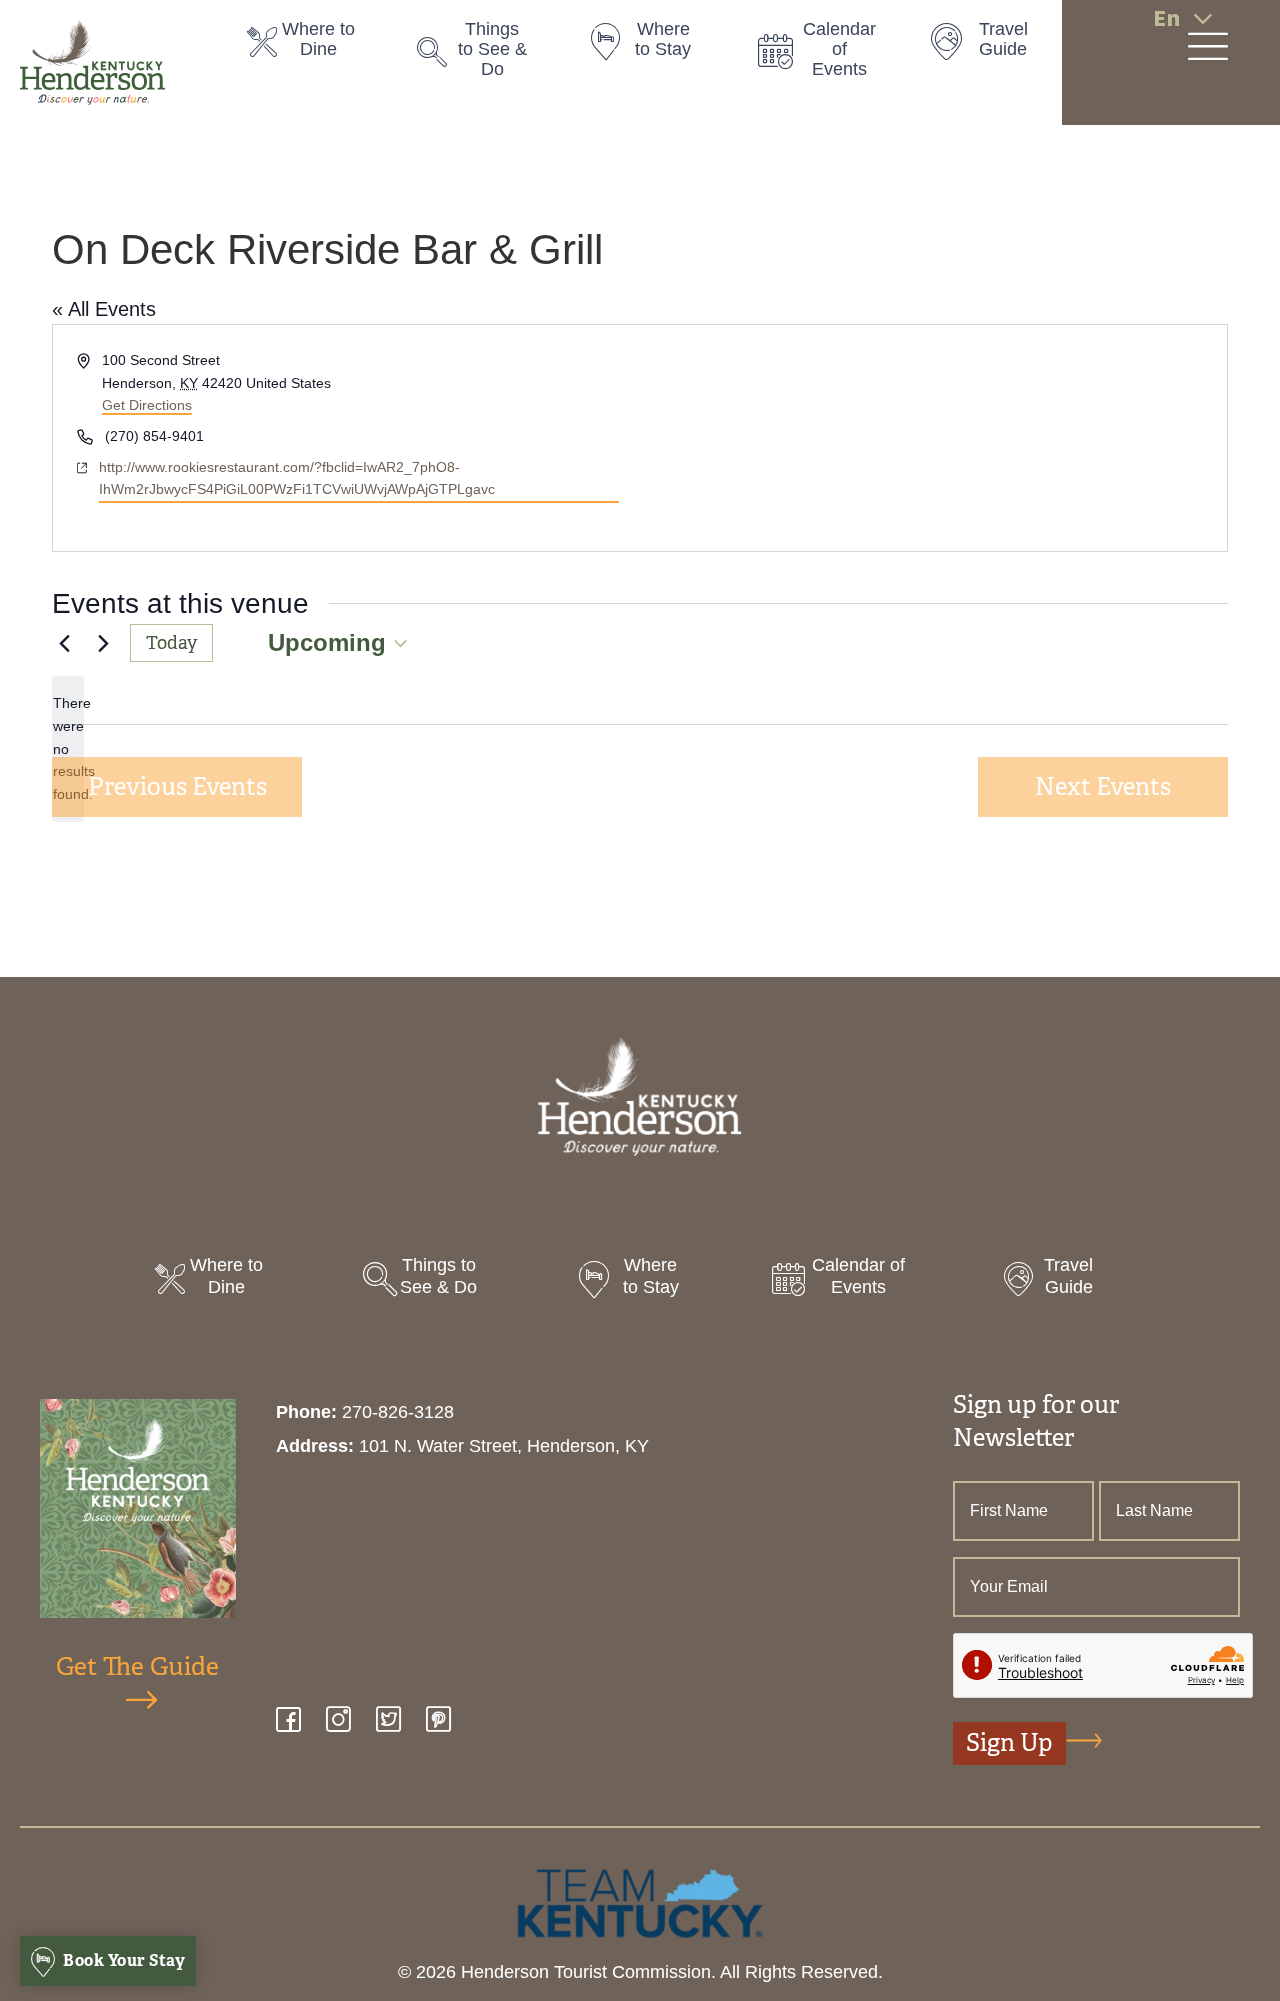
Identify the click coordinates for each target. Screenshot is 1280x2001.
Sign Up (1009, 1743)
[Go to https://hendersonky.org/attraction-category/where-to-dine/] (312, 45)
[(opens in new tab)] (640, 1902)
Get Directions (147, 405)
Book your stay (123, 1960)
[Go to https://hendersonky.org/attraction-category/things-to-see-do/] (482, 54)
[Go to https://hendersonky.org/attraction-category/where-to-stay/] (653, 45)
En (1166, 18)
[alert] (68, 748)
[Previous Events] (64, 643)
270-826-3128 (398, 1412)
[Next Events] (103, 643)
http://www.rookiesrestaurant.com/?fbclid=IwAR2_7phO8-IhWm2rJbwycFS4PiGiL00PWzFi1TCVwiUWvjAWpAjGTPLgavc (297, 478)
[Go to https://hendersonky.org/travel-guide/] (993, 45)
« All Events (104, 309)
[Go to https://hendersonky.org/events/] (823, 54)
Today (171, 643)
